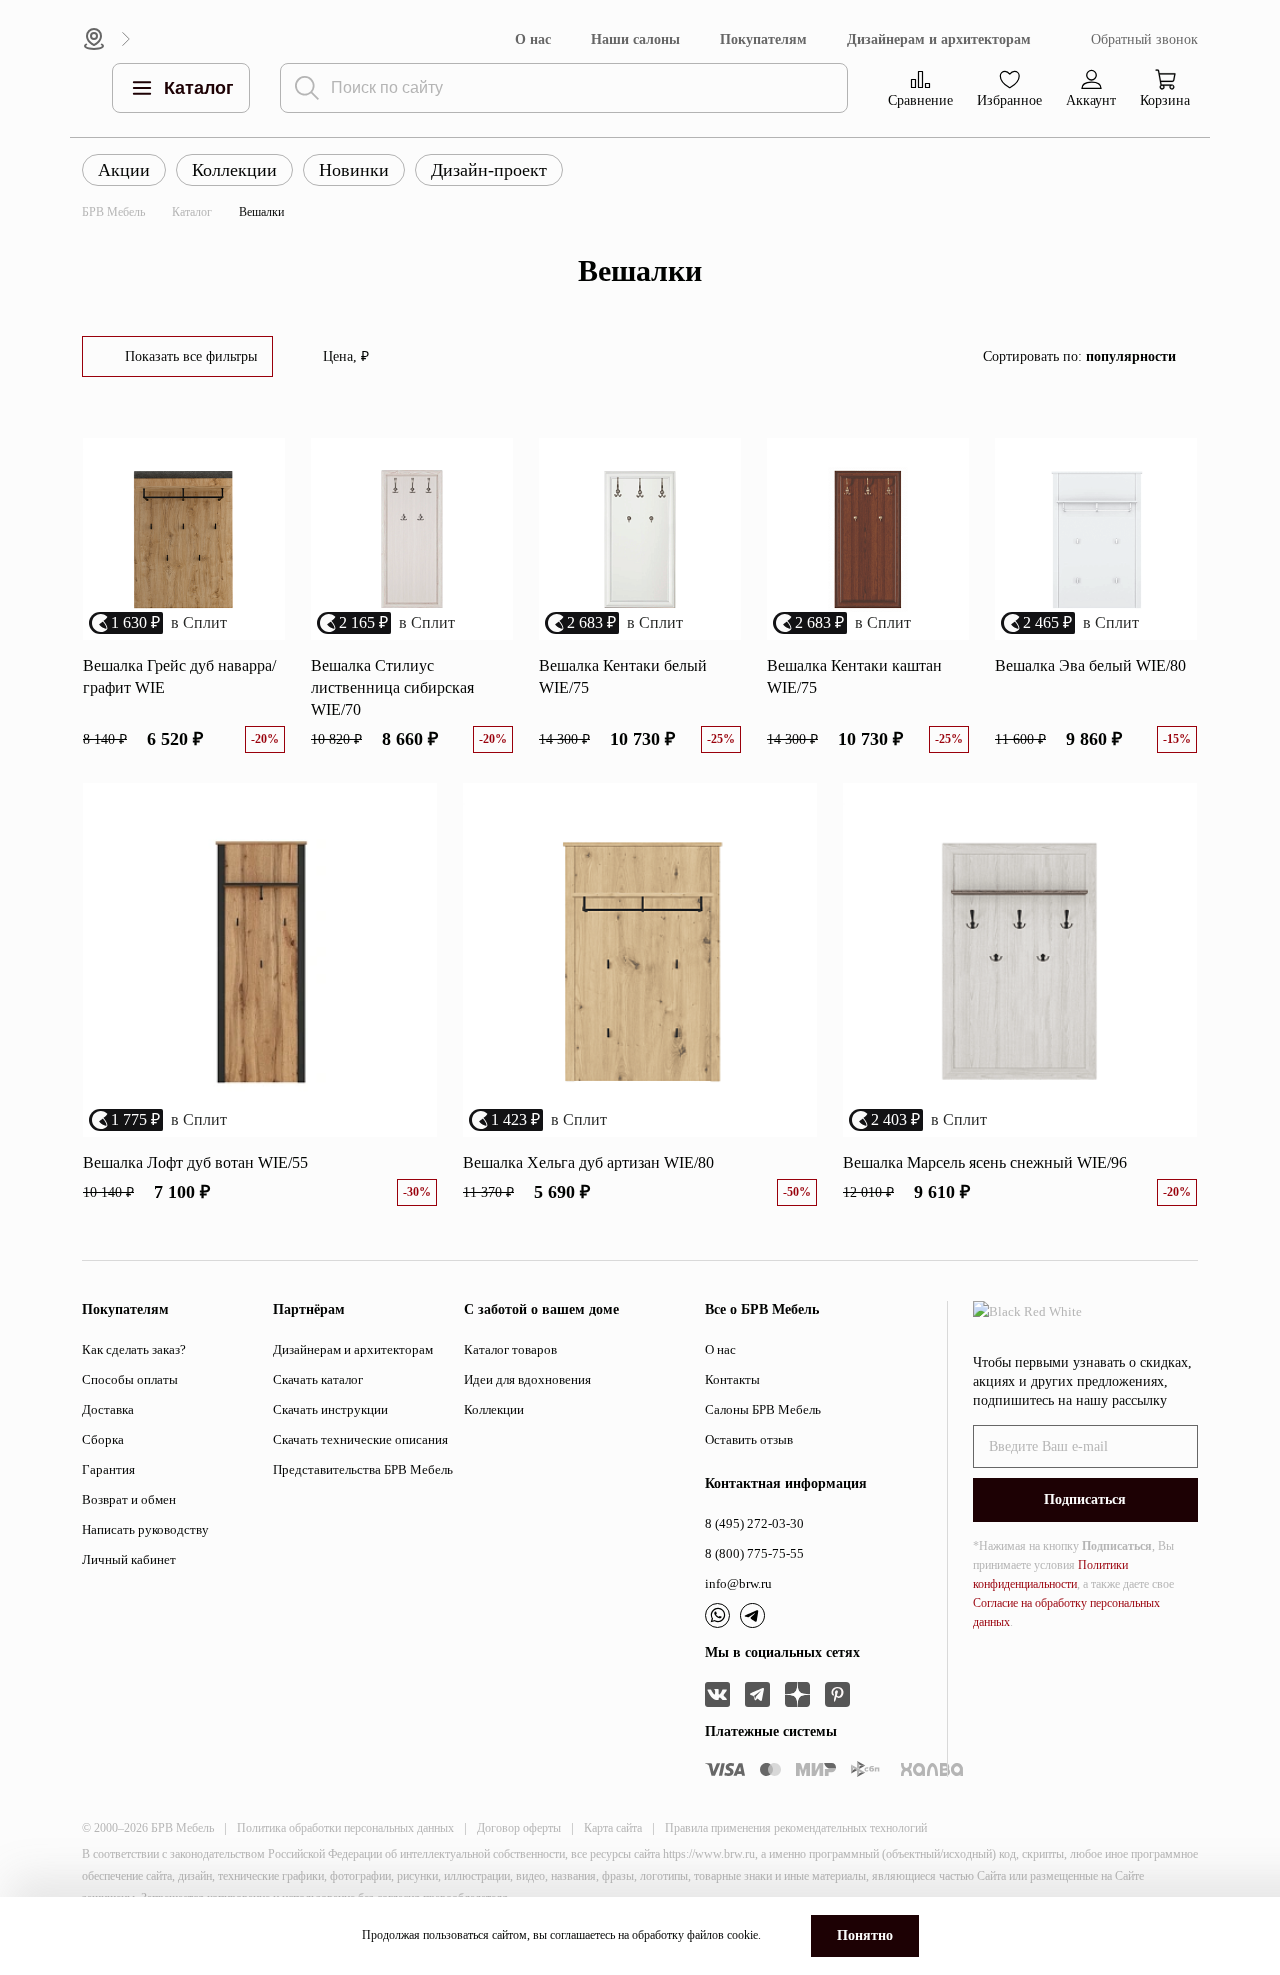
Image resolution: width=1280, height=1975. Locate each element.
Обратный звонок (1144, 39)
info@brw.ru (738, 1583)
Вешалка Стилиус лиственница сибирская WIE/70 (392, 687)
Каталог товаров (510, 1349)
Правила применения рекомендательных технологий (796, 1828)
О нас (533, 39)
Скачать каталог (318, 1379)
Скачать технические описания (360, 1439)
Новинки (354, 170)
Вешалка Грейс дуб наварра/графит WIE (179, 676)
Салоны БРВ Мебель (763, 1409)
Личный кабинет (129, 1559)
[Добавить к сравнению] (262, 495)
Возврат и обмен (129, 1499)
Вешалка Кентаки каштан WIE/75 (854, 676)
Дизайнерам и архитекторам (939, 39)
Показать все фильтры (191, 356)
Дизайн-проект (489, 170)
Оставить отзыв (749, 1439)
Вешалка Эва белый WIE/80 (1090, 665)
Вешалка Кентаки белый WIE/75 (623, 676)
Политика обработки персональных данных (345, 1828)
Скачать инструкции (330, 1409)
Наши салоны (635, 39)
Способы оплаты (130, 1379)
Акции (124, 170)
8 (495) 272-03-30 (754, 1523)
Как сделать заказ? (134, 1349)
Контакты (732, 1379)
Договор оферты (519, 1828)
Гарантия (108, 1469)
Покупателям (763, 39)
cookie (742, 1935)
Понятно (865, 1935)
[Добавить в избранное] (262, 461)
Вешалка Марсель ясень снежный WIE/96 (985, 1162)
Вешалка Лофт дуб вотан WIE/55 (195, 1162)
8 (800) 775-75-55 (754, 1553)
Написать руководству (145, 1529)
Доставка (108, 1409)
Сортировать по (1079, 356)
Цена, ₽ (346, 356)
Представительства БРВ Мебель (363, 1469)
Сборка (103, 1439)
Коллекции (234, 170)
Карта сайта (613, 1828)
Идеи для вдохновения (527, 1379)
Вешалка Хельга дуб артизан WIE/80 (588, 1162)
